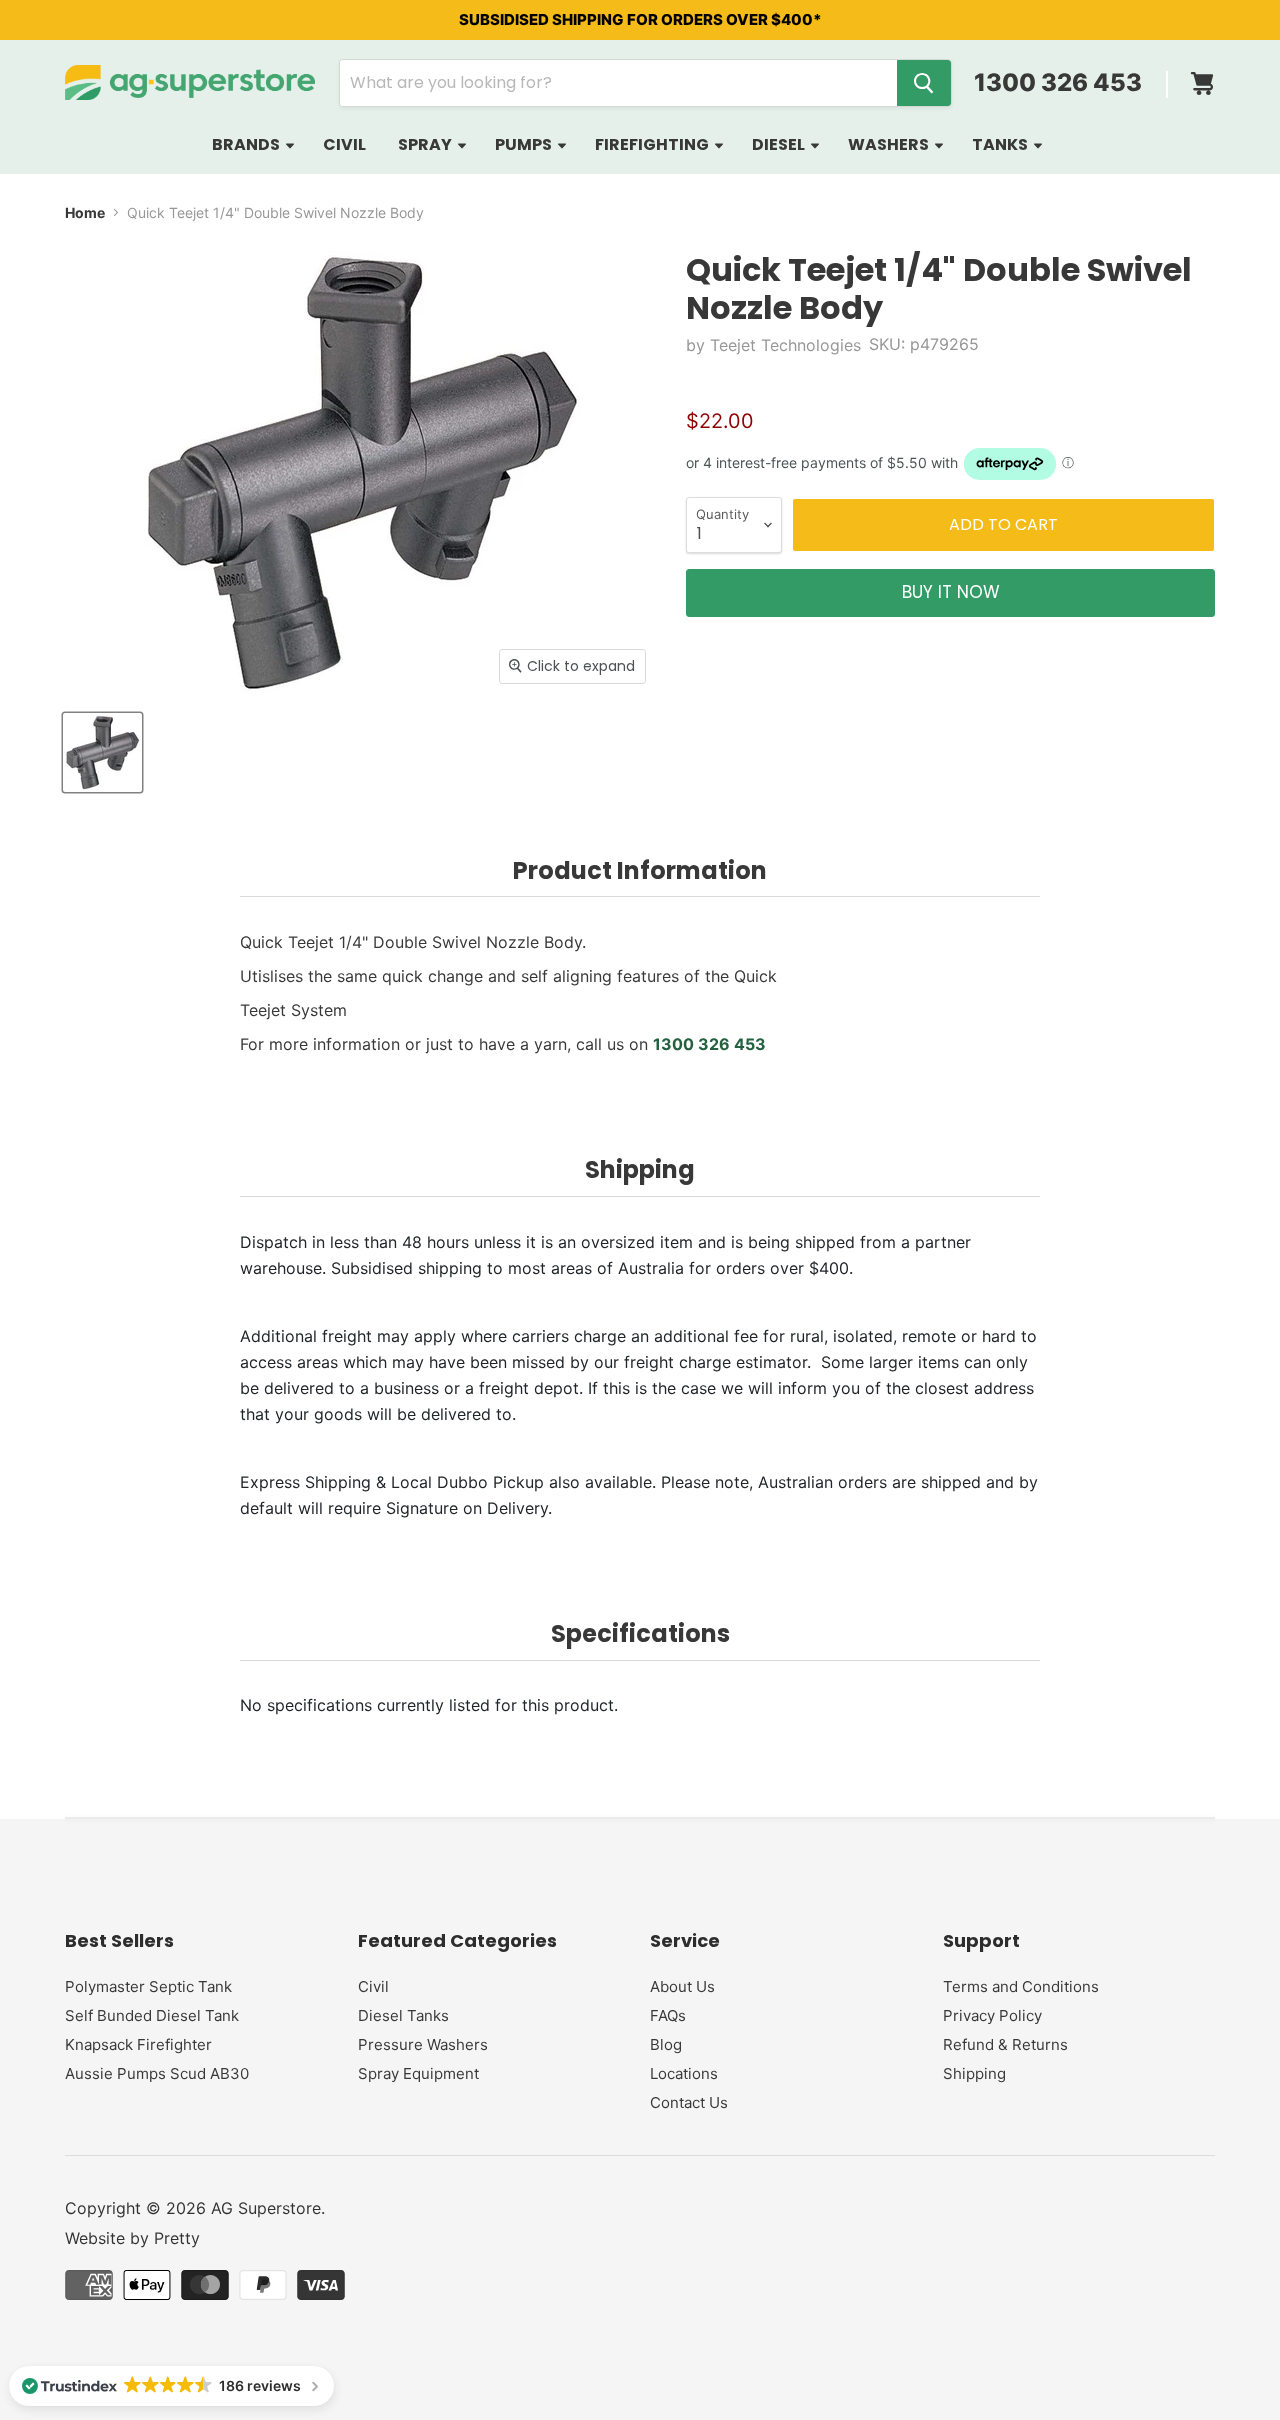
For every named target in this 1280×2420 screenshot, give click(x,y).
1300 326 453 (1058, 82)
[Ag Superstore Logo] (190, 83)
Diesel (780, 144)
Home (85, 212)
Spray (426, 144)
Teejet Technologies (785, 345)
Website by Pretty (132, 2238)
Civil (344, 144)
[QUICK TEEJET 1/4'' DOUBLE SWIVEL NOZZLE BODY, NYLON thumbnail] (102, 752)
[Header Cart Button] (1202, 77)
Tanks (1001, 144)
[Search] (924, 83)
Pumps (525, 144)
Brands (247, 144)
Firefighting (653, 144)
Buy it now (951, 592)
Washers (890, 144)
